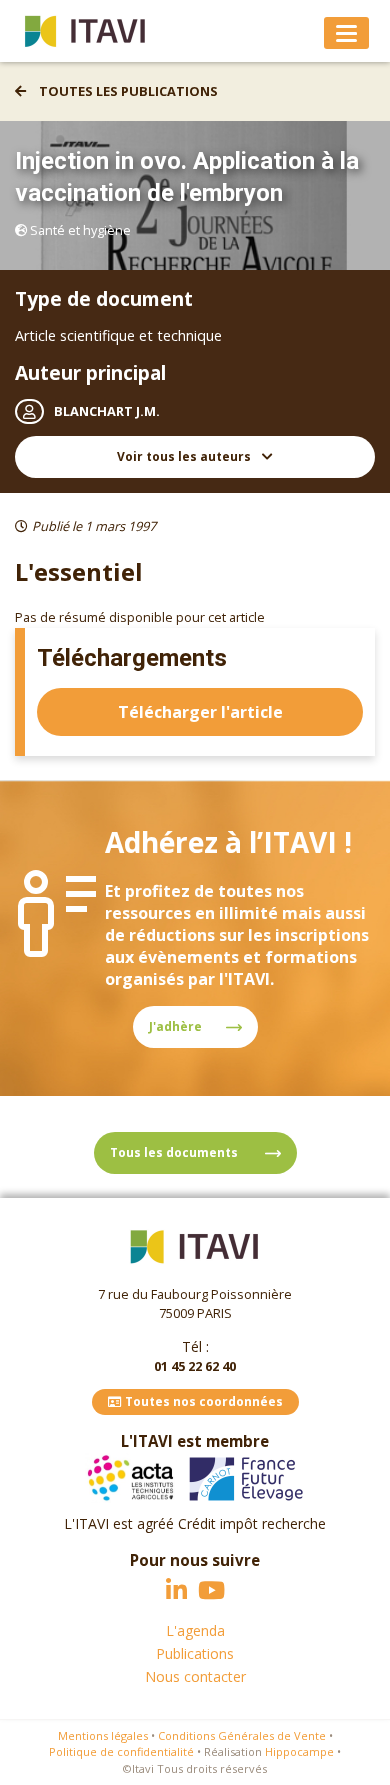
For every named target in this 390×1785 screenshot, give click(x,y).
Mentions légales (103, 1735)
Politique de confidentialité (121, 1751)
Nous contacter (195, 1676)
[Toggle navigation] (346, 33)
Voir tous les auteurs (185, 456)
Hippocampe (299, 1751)
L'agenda (195, 1630)
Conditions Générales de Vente (242, 1735)
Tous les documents (175, 1152)
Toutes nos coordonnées (202, 1401)
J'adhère (175, 1026)
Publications (195, 1653)
